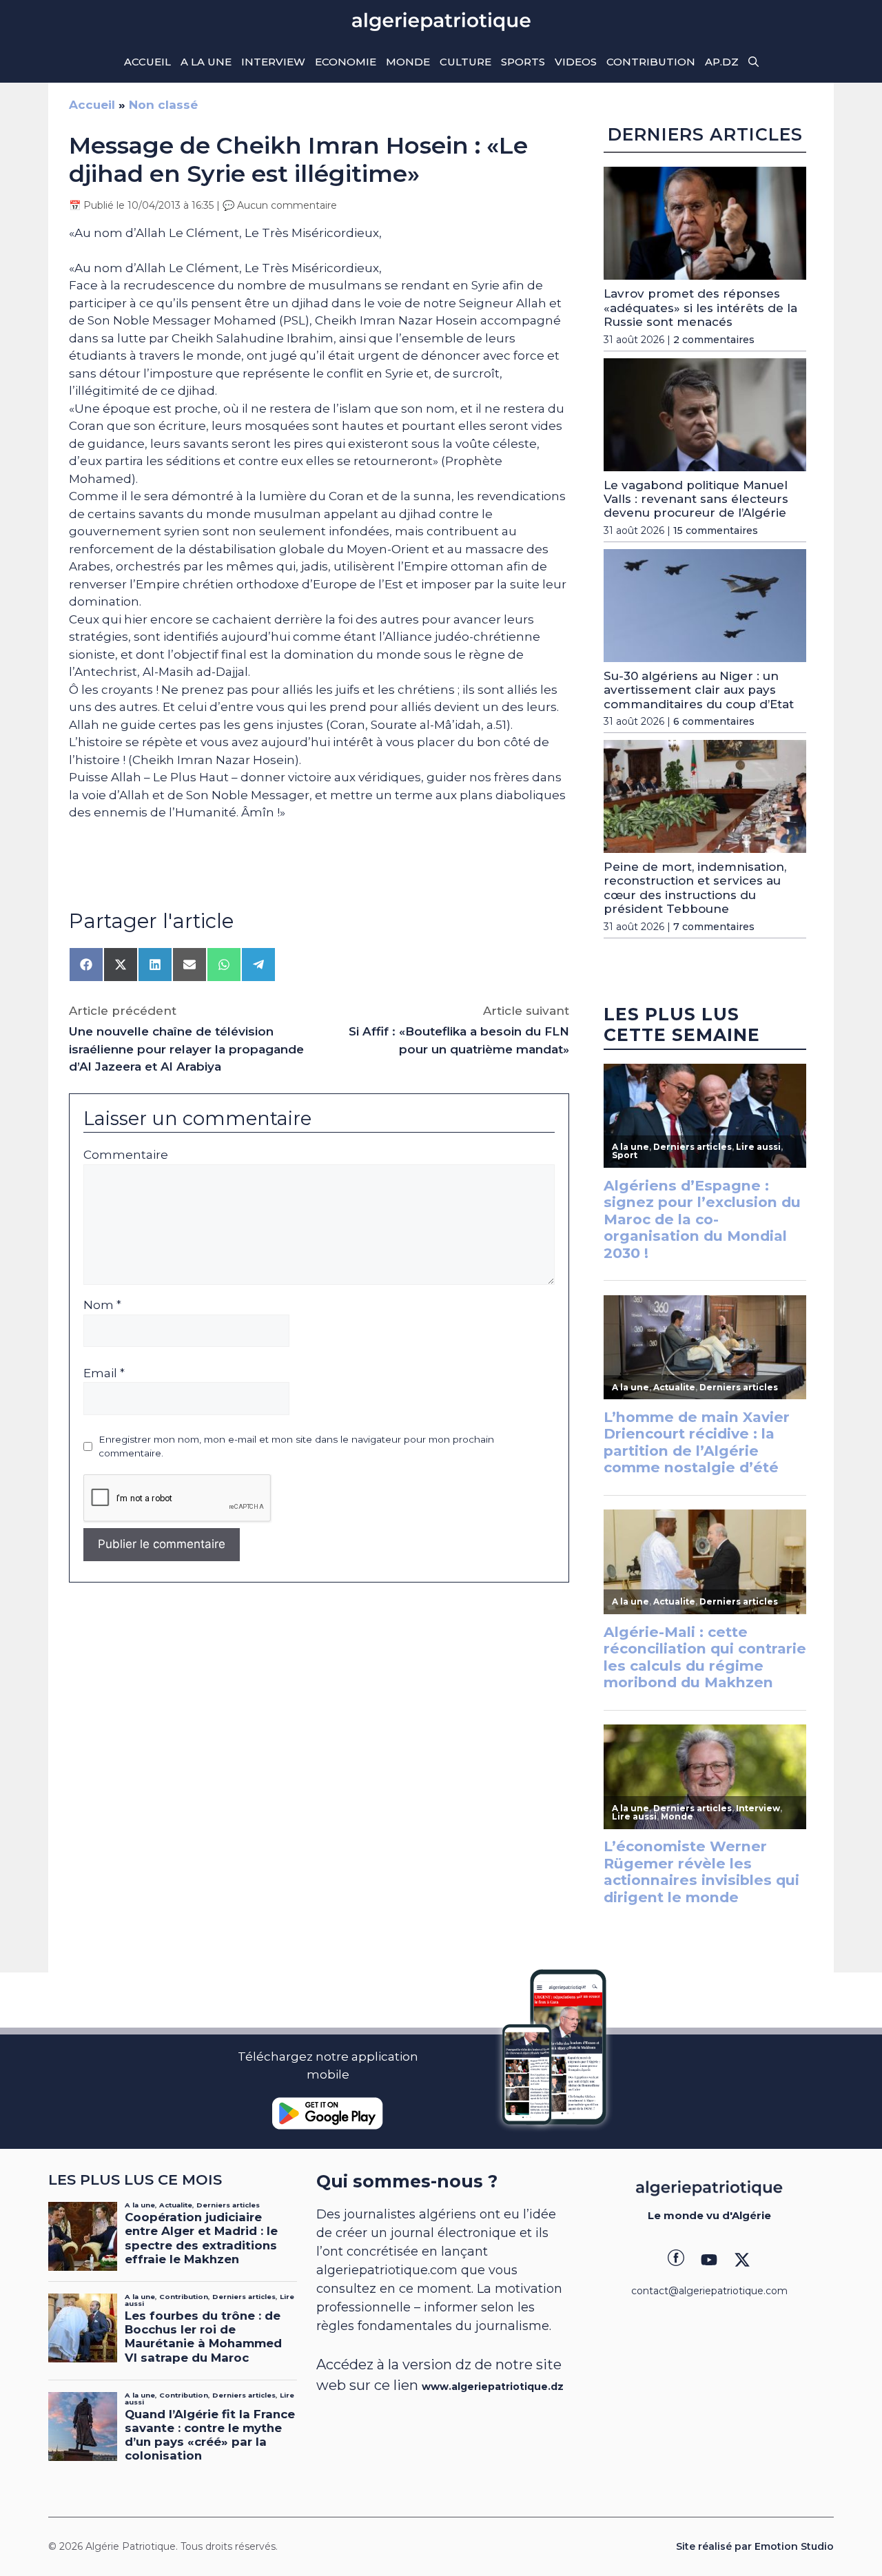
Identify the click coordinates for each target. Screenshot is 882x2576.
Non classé (163, 105)
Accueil (147, 62)
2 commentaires (714, 340)
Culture (465, 62)
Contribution (651, 62)
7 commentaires (714, 927)
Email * (104, 1373)
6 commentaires (714, 721)
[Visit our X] (742, 2260)
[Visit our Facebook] (676, 2260)
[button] (753, 62)
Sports (523, 62)
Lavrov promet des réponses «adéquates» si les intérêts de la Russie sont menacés (700, 308)
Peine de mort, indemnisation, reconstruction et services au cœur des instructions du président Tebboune (695, 888)
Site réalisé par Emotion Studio (755, 2546)
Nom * (102, 1305)
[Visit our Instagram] (709, 2260)
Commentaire (126, 1155)
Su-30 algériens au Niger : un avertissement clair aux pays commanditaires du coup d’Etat (699, 690)
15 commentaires (716, 530)
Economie (346, 62)
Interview (273, 62)
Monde (408, 62)
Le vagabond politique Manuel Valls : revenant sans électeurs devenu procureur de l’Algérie (696, 499)
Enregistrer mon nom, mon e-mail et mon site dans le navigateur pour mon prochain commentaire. (296, 1446)
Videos (576, 62)
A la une (206, 62)
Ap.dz (722, 62)
